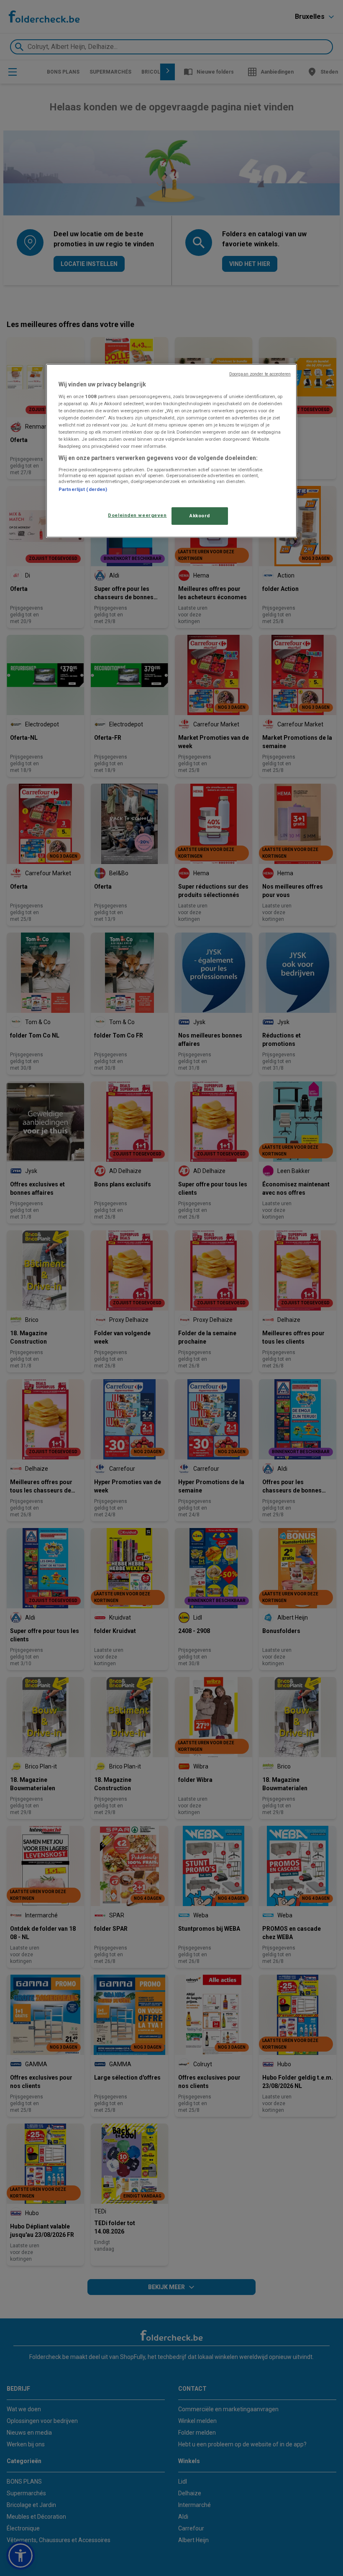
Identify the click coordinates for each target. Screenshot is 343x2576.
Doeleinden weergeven (137, 515)
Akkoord (200, 516)
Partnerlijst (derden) (83, 489)
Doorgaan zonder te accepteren (260, 374)
